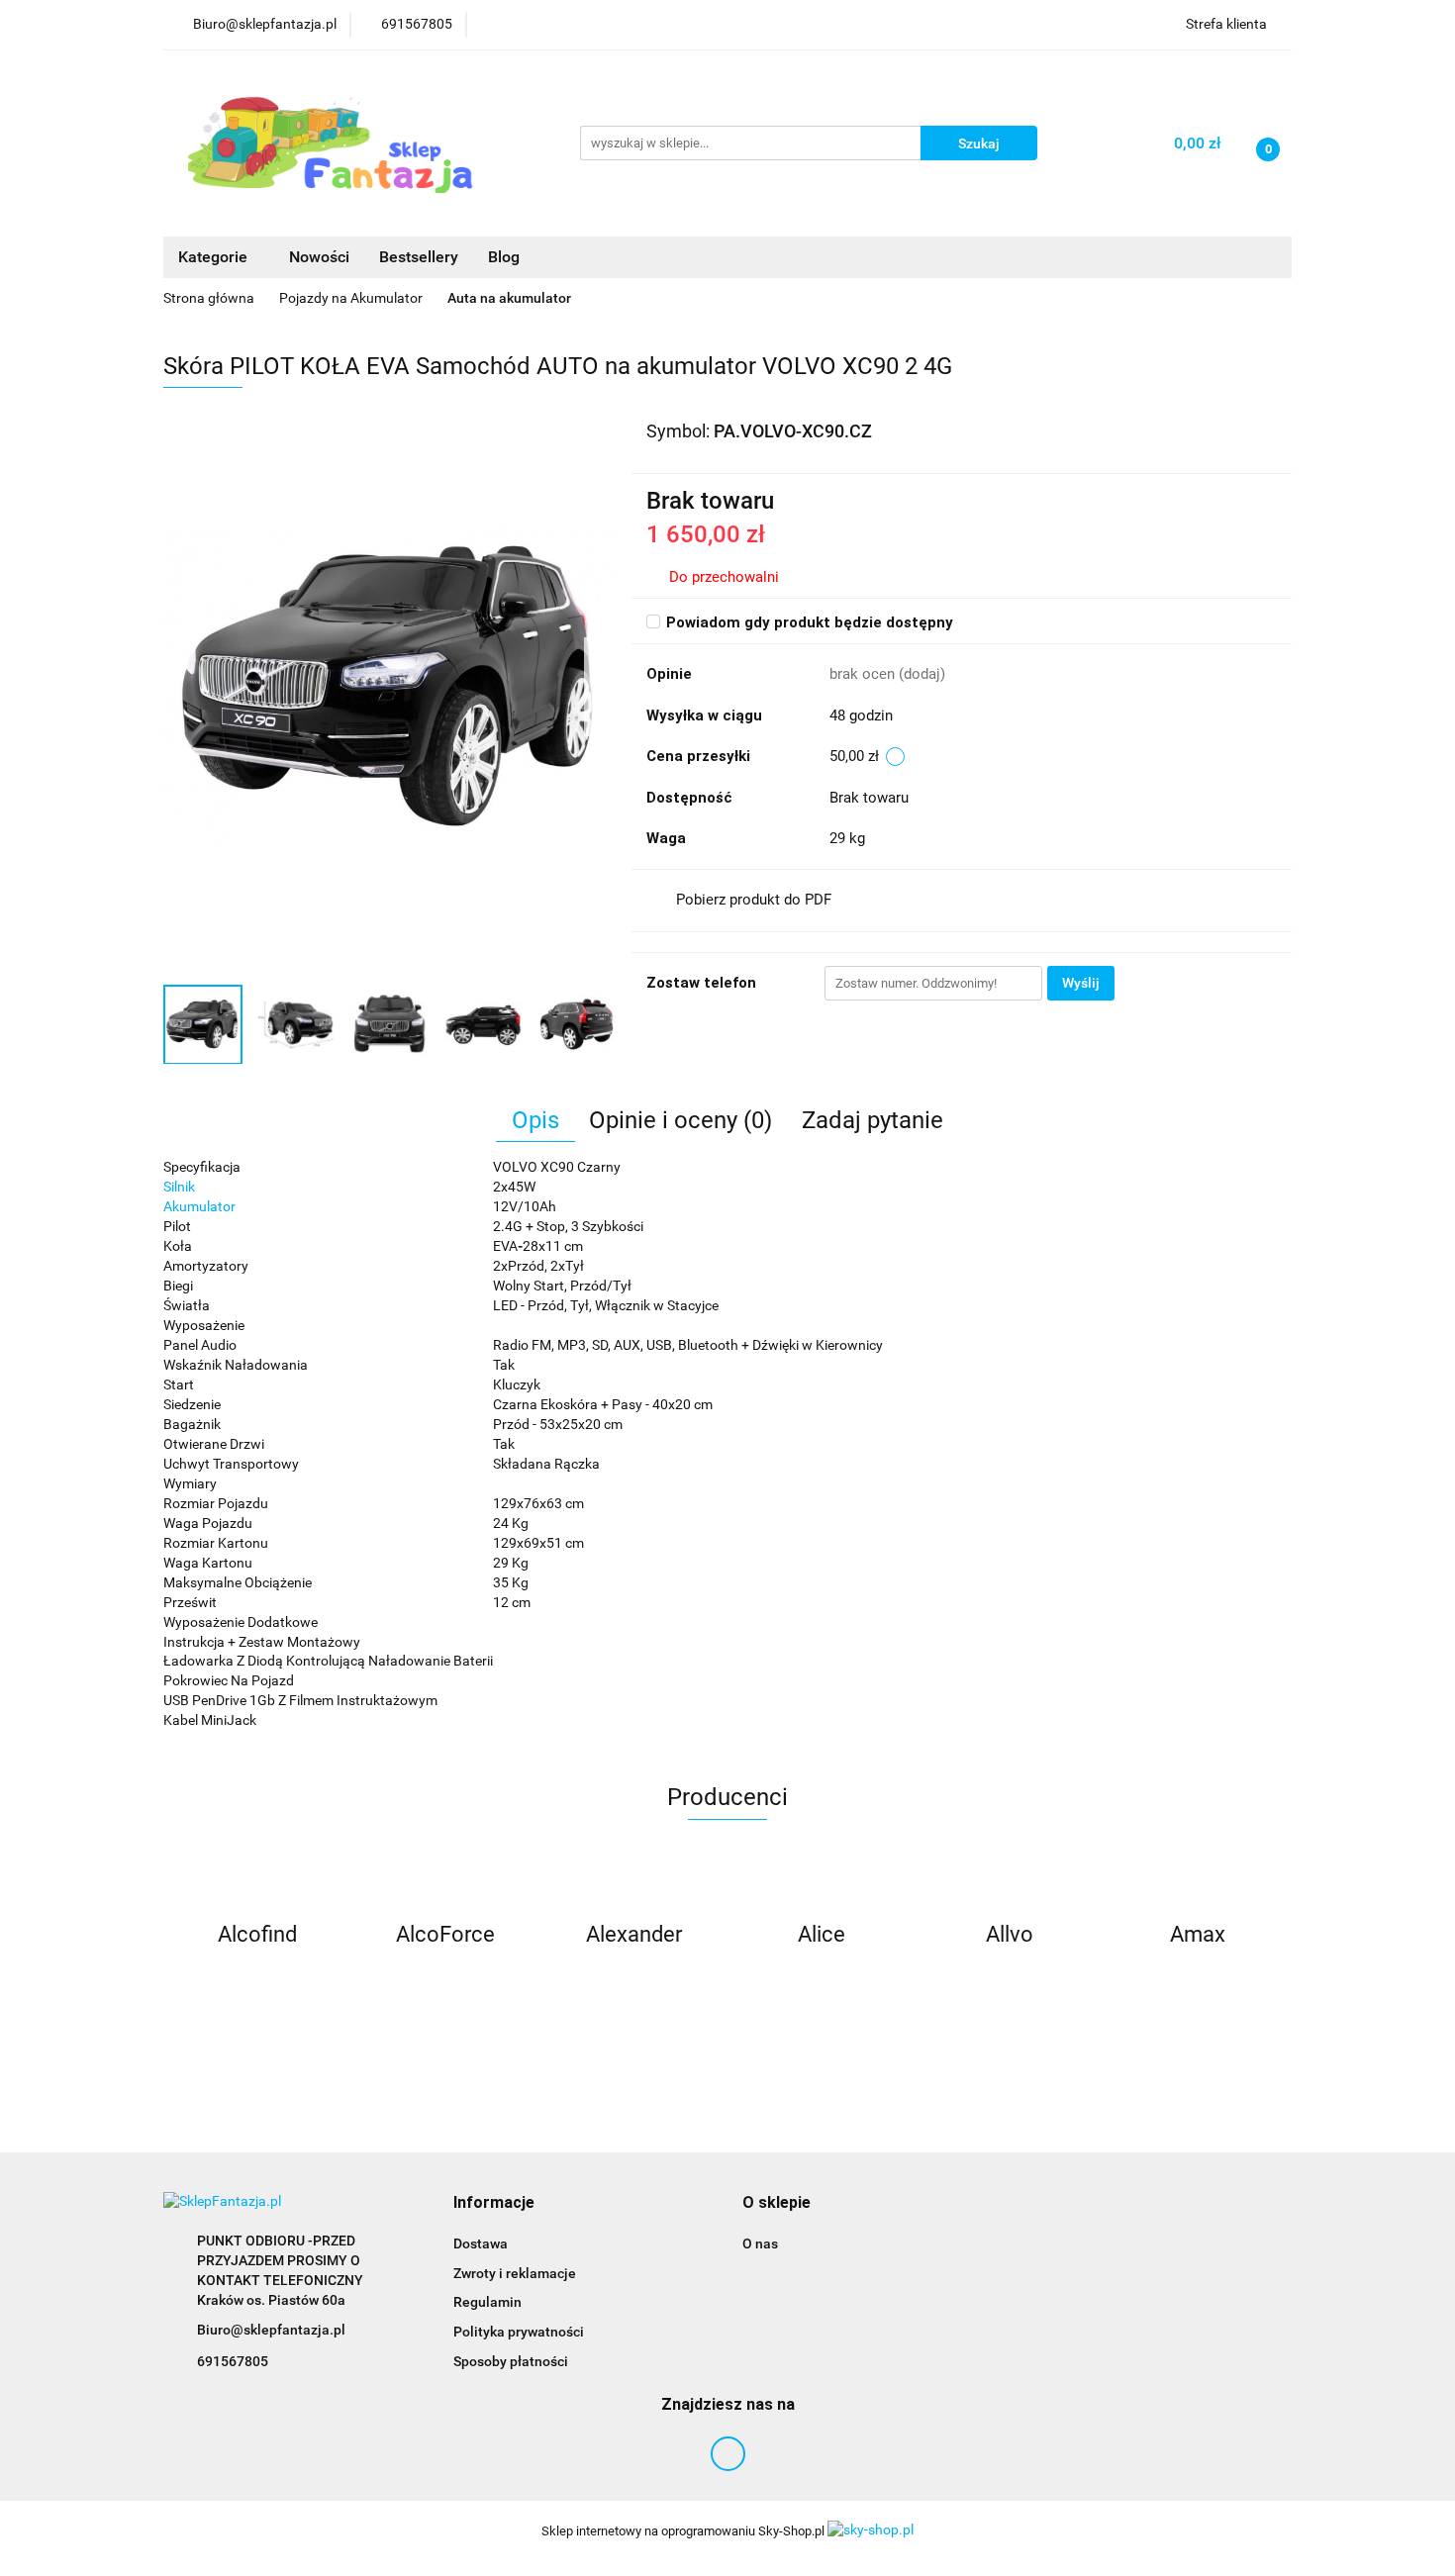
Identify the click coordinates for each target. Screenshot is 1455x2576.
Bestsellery (419, 257)
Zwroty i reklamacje (515, 2273)
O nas (760, 2243)
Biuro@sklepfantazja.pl (271, 2330)
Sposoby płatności (511, 2361)
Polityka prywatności (519, 2332)
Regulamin (487, 2302)
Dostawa (481, 2243)
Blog (504, 257)
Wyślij (1081, 983)
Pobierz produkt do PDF (754, 900)
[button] (494, 2203)
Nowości (319, 257)
